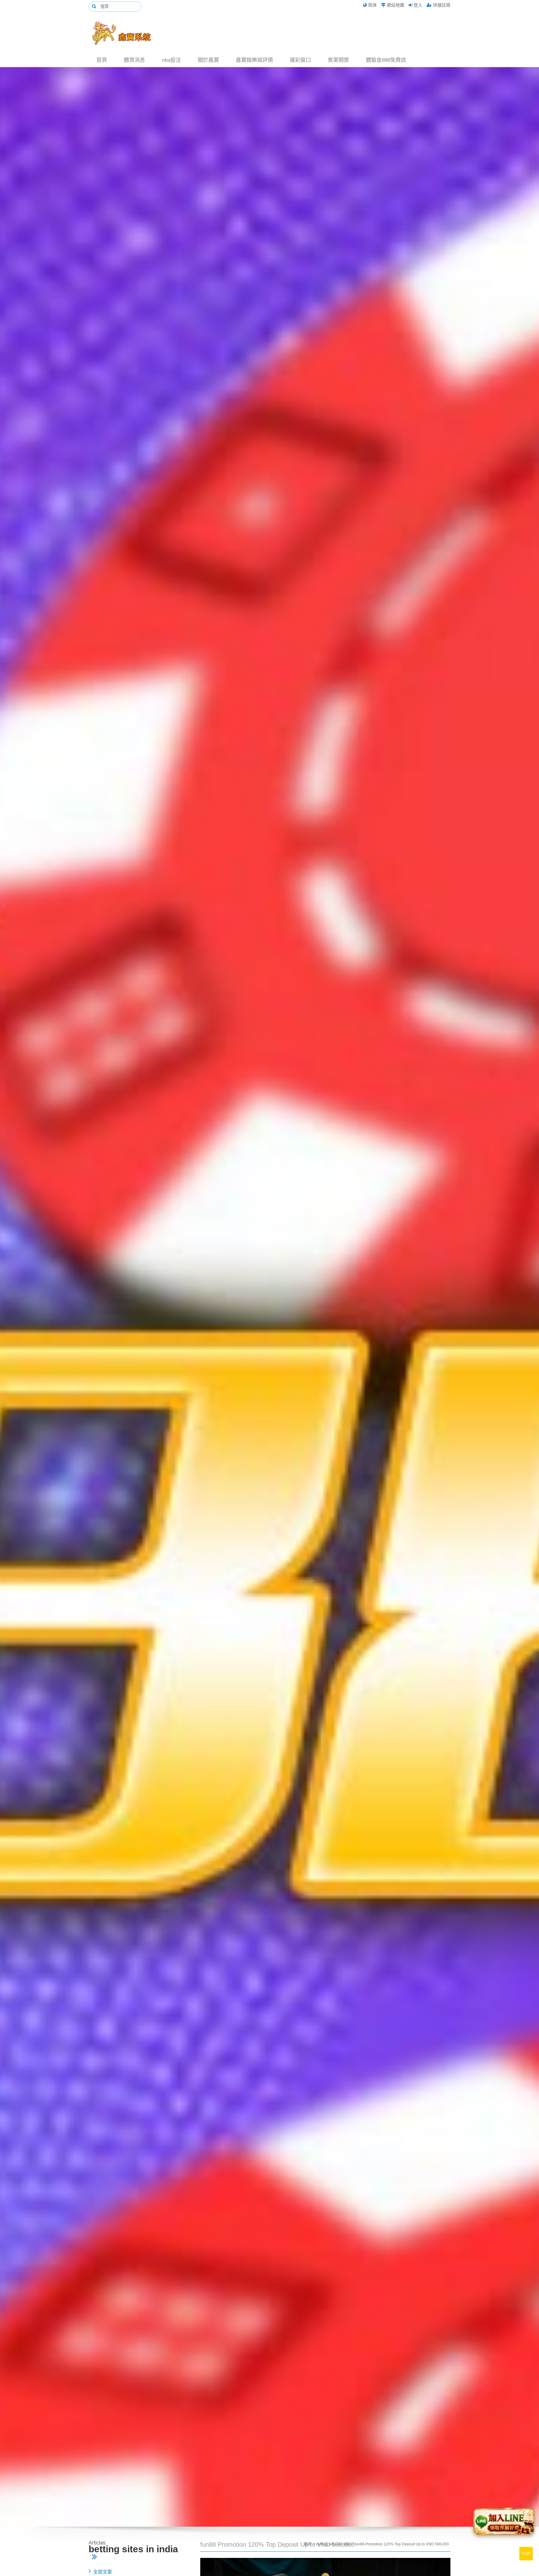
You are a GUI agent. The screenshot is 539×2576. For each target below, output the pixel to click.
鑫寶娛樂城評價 (254, 60)
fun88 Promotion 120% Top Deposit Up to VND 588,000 (402, 2544)
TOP (526, 2554)
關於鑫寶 (208, 60)
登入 (418, 5)
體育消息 (134, 60)
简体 (372, 5)
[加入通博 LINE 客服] (504, 2523)
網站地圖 (396, 5)
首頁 (102, 60)
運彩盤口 (300, 60)
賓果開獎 (338, 60)
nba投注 (171, 60)
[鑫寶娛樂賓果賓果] (126, 33)
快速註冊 (442, 5)
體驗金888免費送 (386, 60)
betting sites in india (333, 2544)
